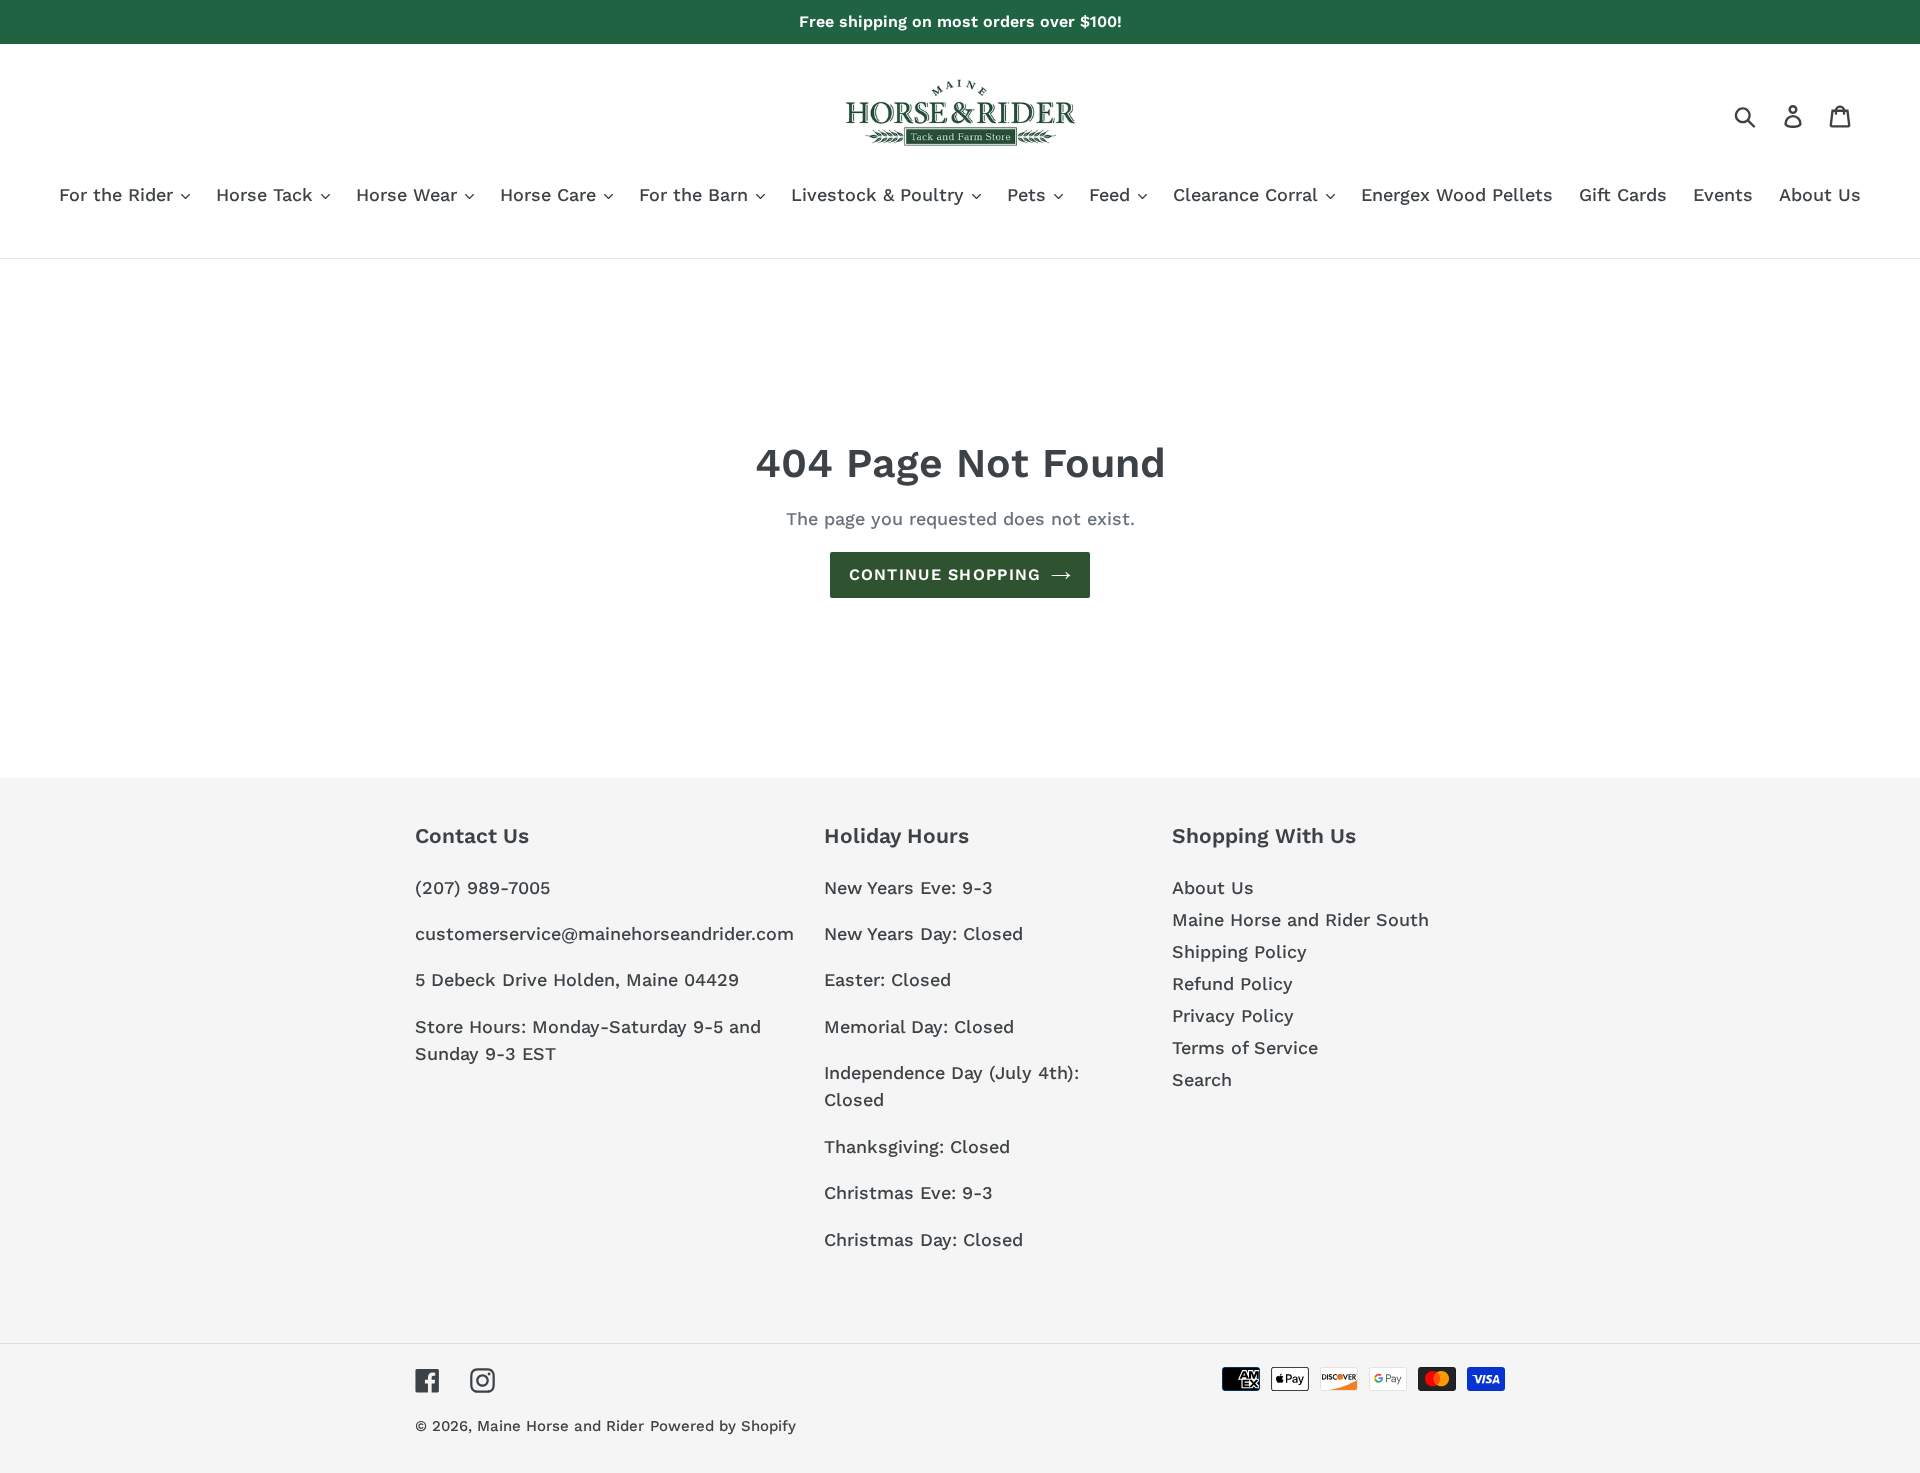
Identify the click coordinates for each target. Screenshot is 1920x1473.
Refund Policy (1232, 983)
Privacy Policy (1233, 1015)
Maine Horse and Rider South (1300, 919)
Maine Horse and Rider (560, 1426)
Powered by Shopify (723, 1426)
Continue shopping (945, 574)
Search (1202, 1079)
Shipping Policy (1239, 951)
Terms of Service (1245, 1047)
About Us (1213, 887)
